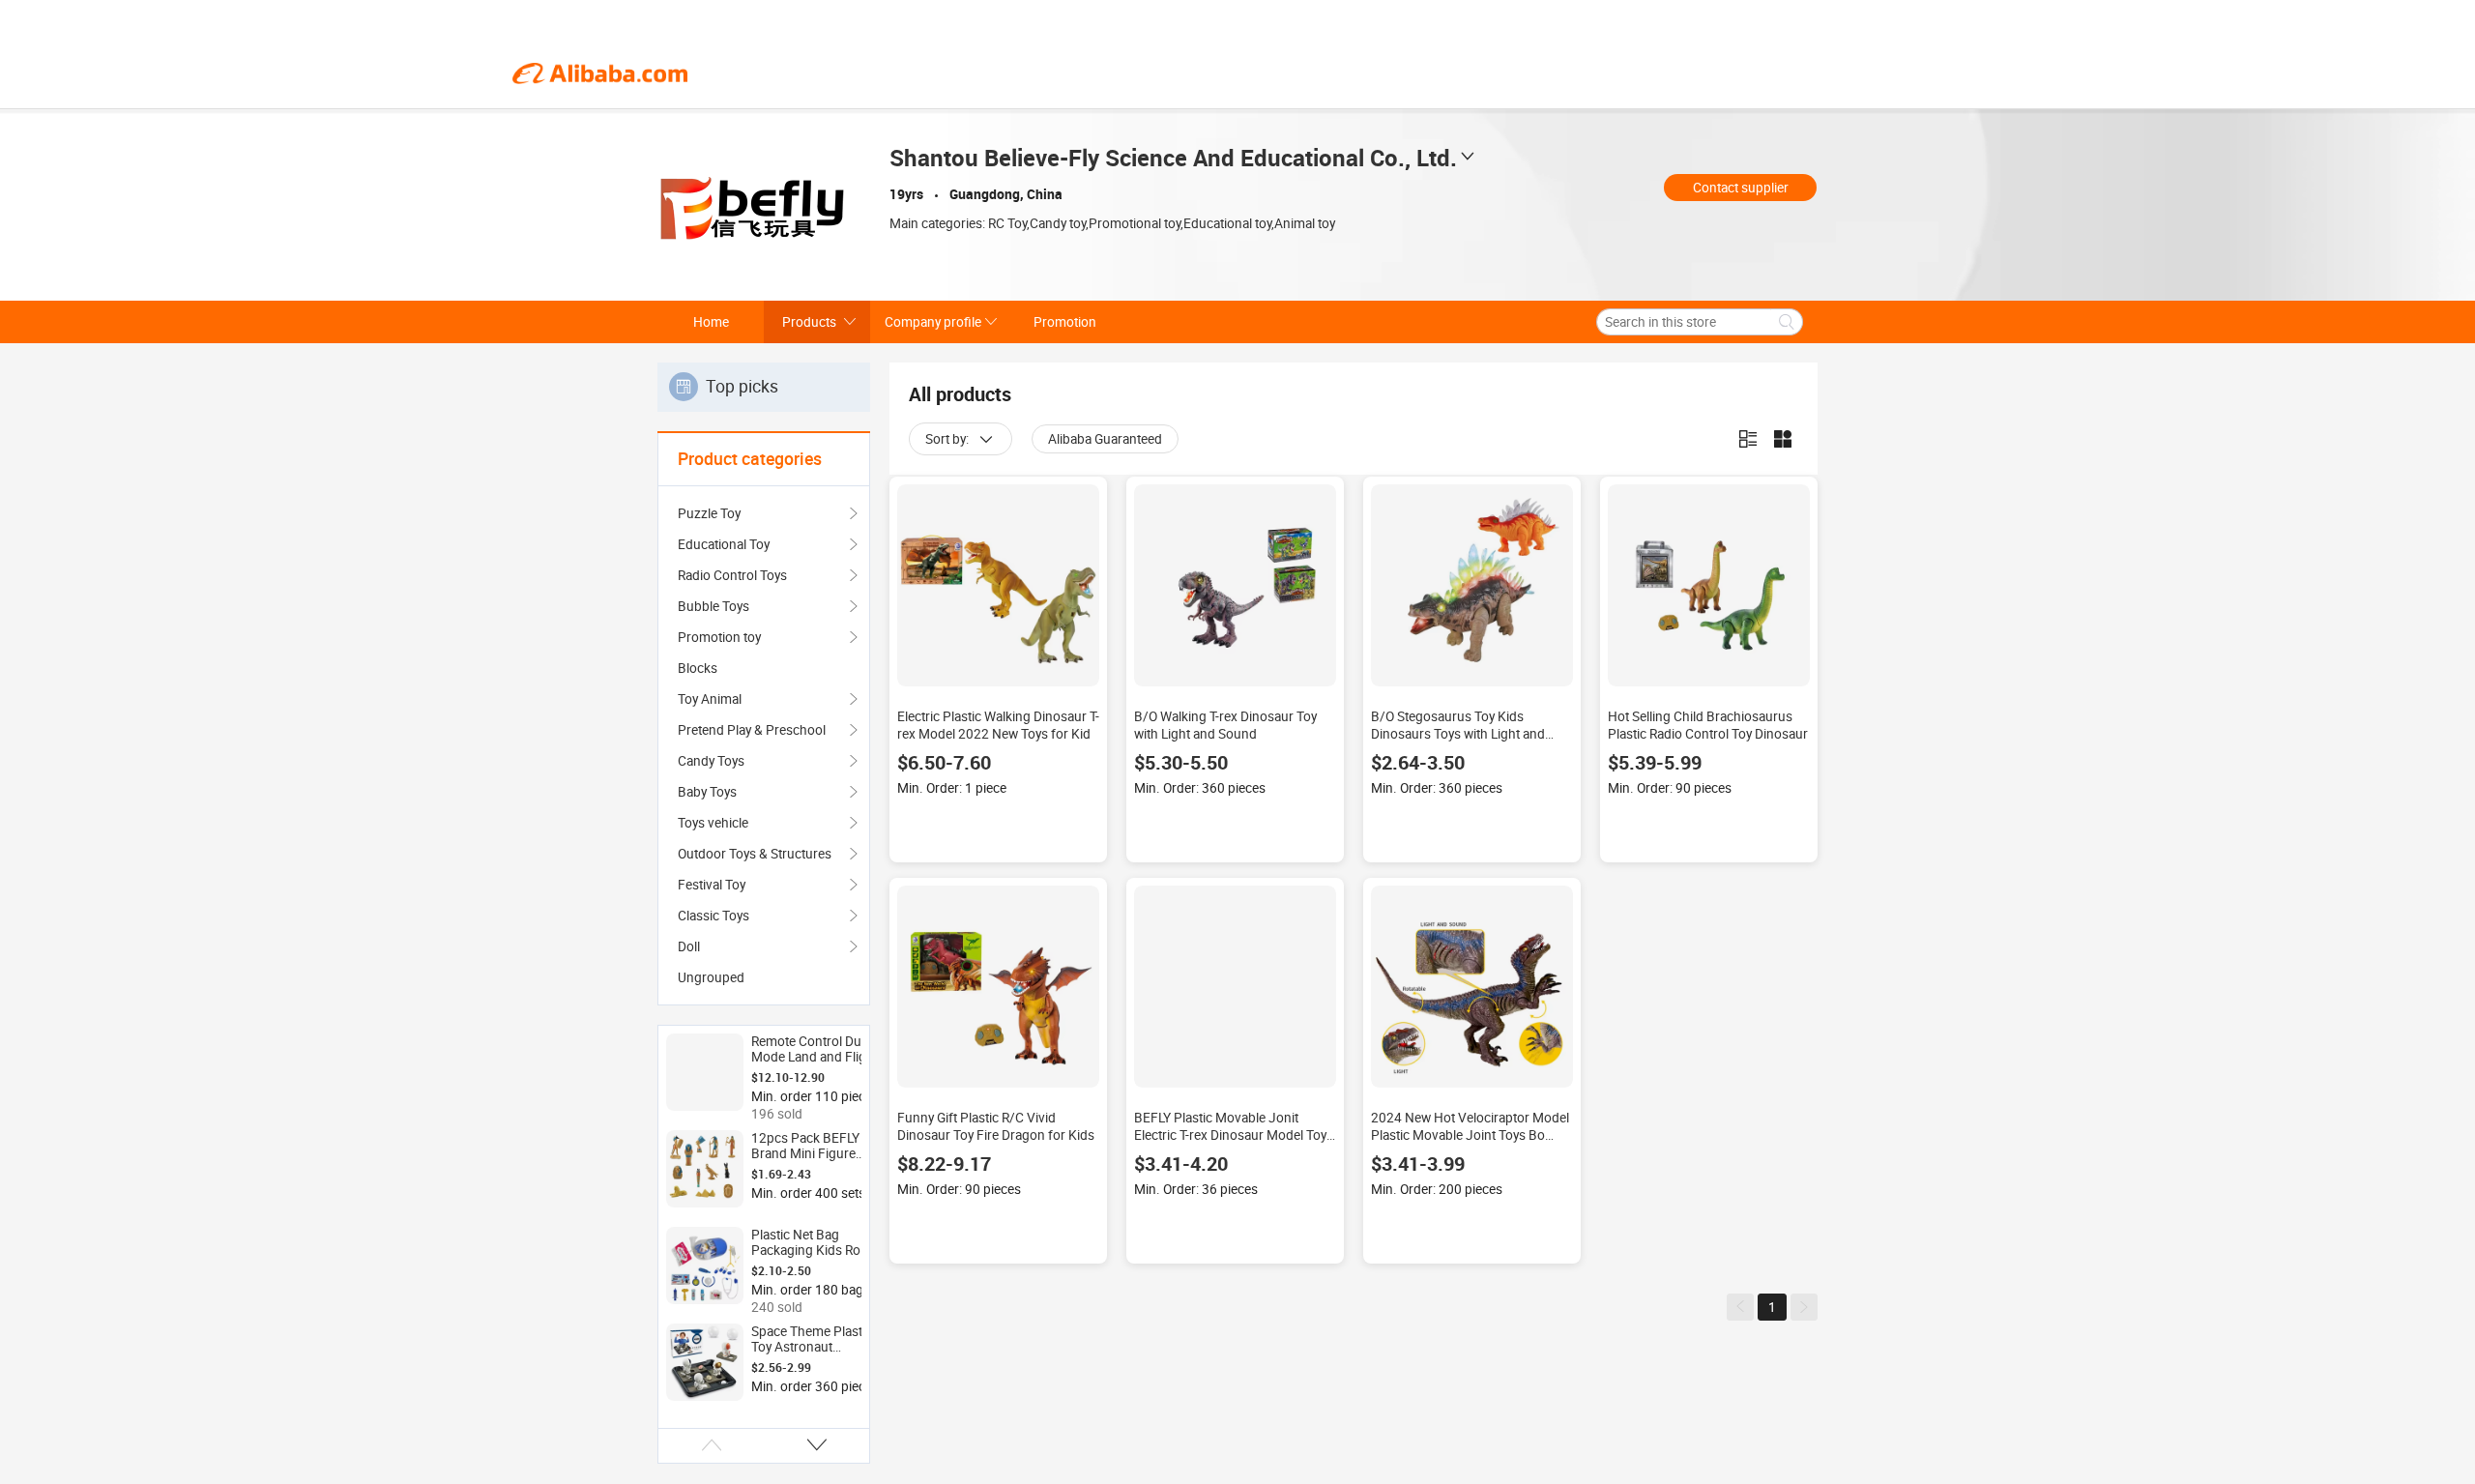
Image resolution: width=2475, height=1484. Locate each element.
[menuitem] (764, 668)
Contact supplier (1741, 188)
